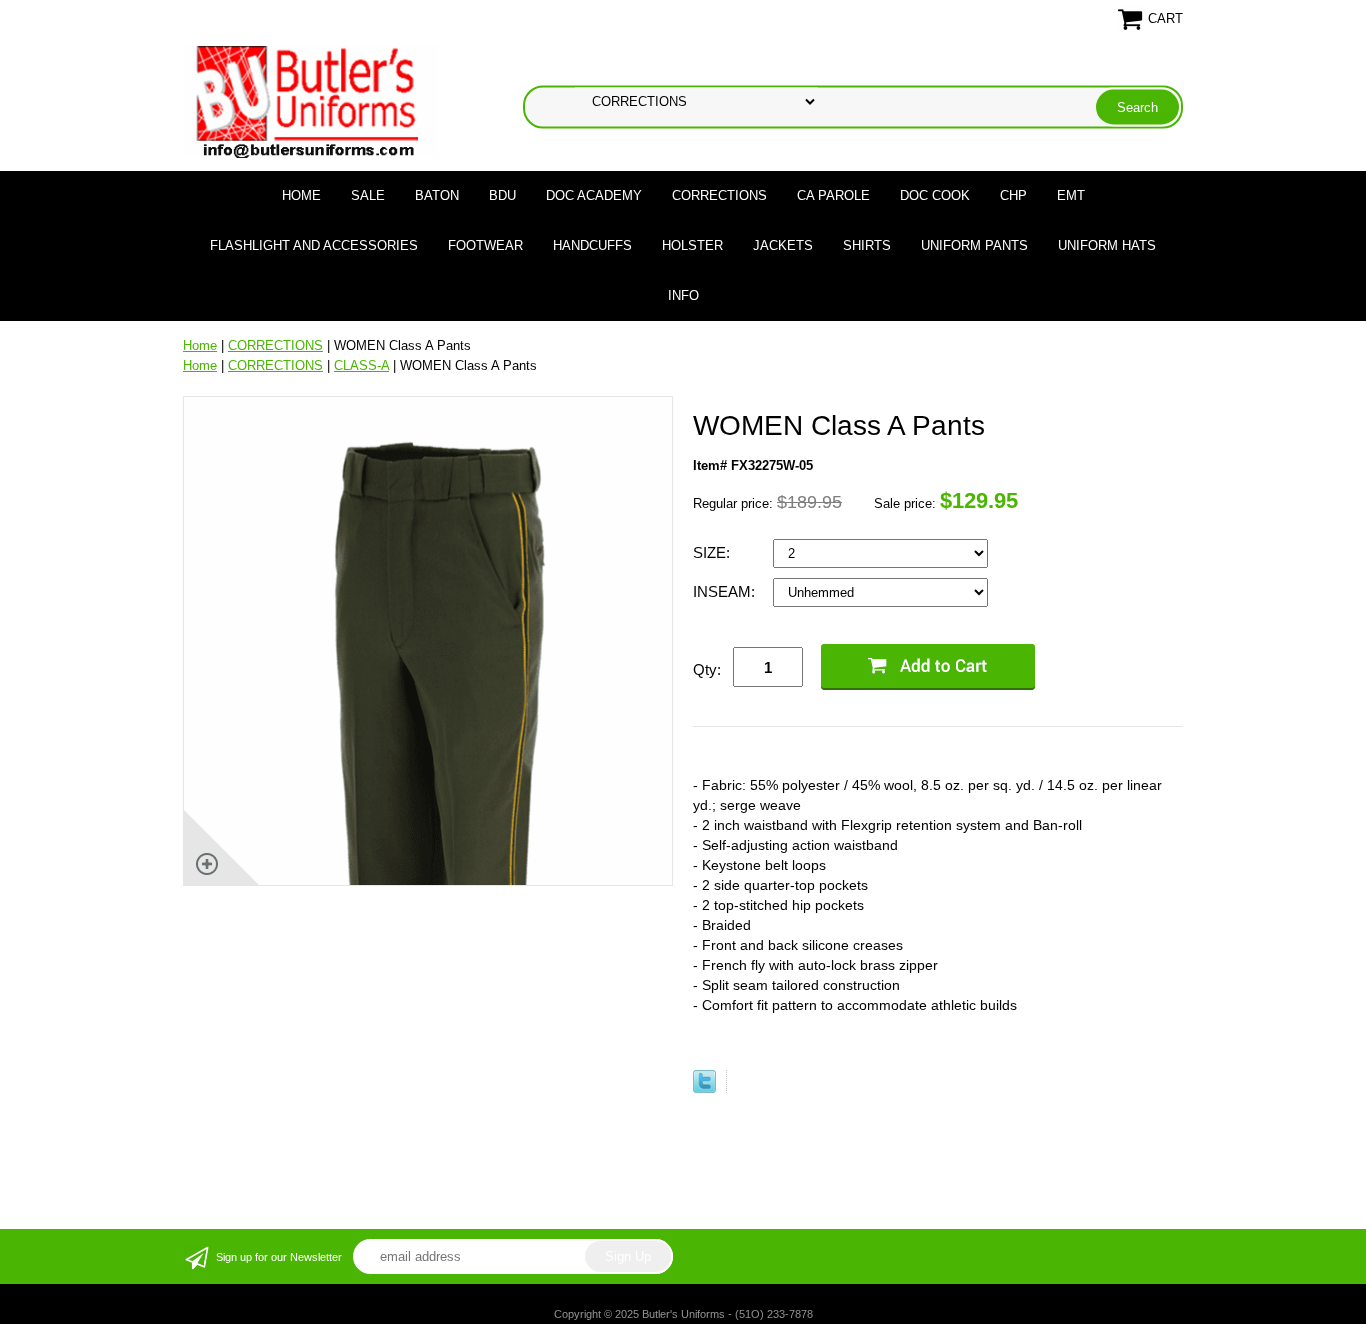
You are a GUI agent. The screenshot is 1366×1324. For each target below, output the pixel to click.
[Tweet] (704, 1088)
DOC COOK (935, 195)
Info (683, 295)
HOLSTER (692, 245)
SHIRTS (867, 245)
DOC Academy (594, 195)
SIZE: (713, 552)
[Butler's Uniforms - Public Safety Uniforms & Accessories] (310, 100)
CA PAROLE (833, 195)
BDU (502, 195)
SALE (368, 195)
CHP (1013, 195)
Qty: (707, 669)
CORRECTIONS (719, 195)
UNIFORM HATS (1107, 245)
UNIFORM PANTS (974, 245)
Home (301, 195)
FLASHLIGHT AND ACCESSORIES (314, 245)
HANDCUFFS (592, 245)
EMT (1071, 195)
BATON (437, 195)
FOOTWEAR (485, 245)
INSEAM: (726, 591)
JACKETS (783, 245)
